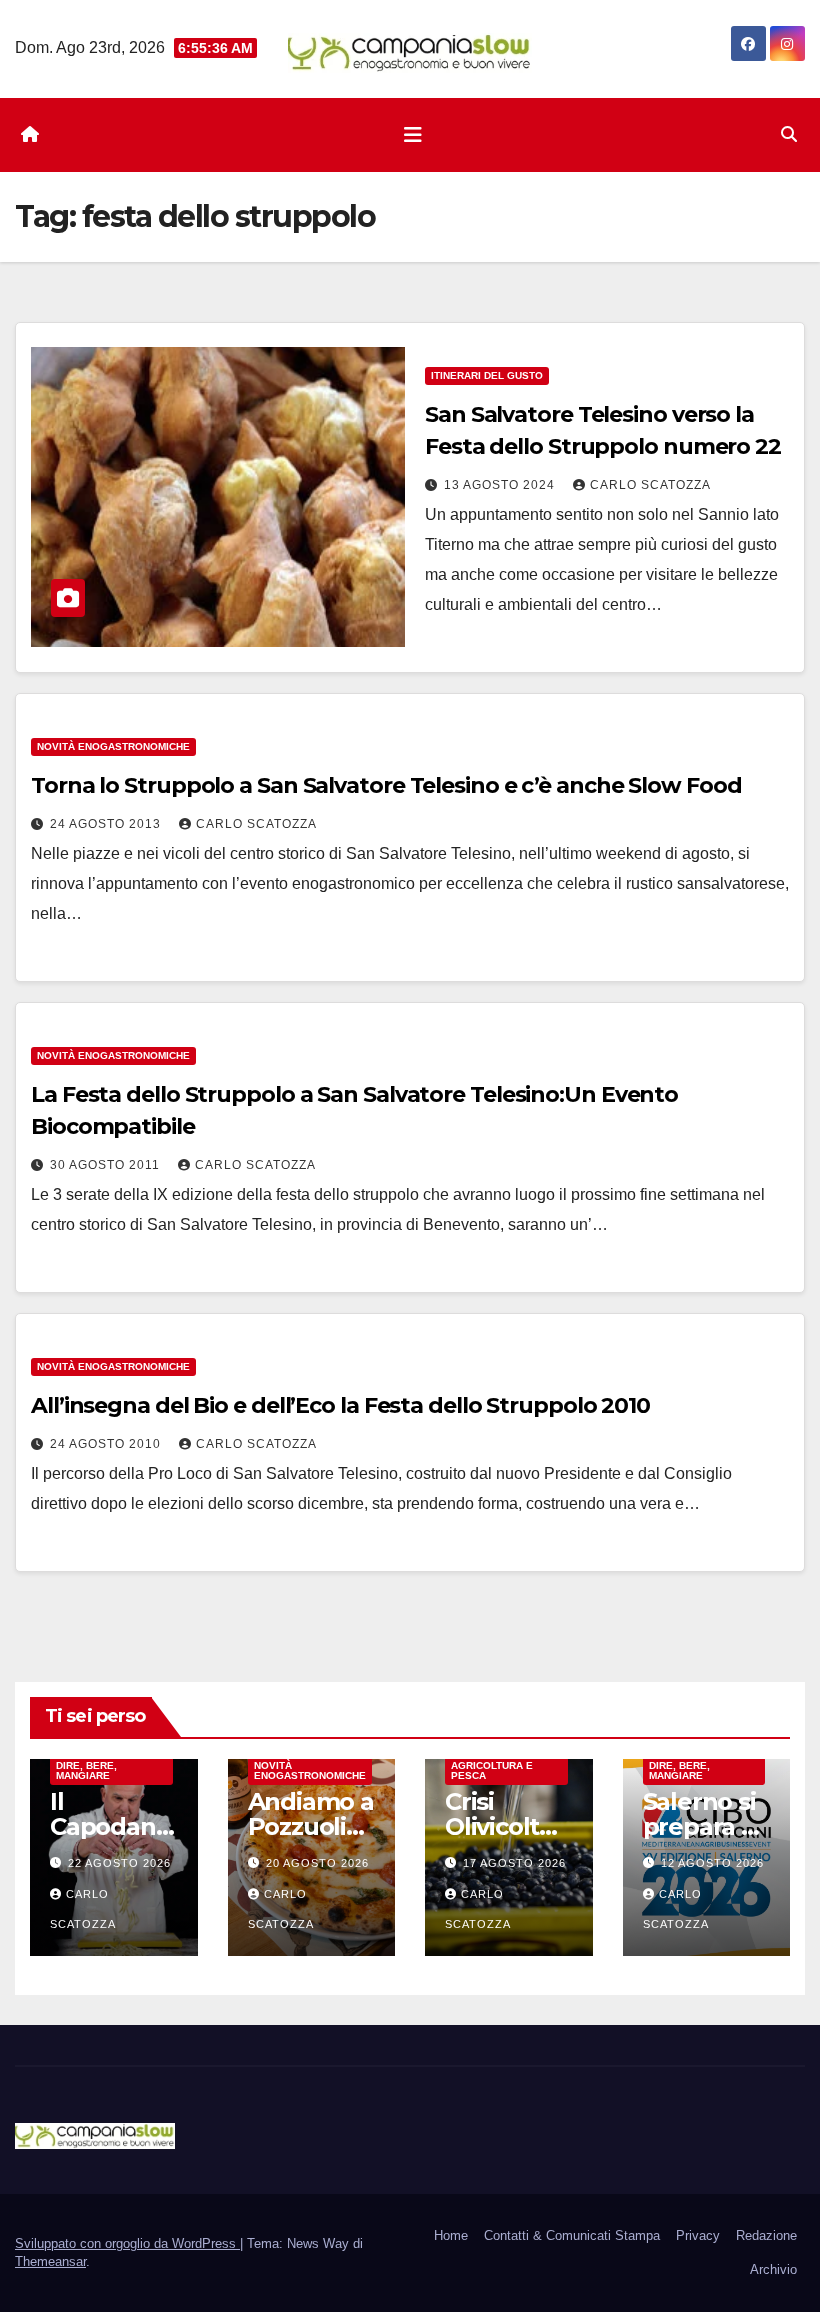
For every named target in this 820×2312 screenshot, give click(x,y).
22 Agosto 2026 (119, 1863)
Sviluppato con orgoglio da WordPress (127, 2243)
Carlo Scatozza (650, 485)
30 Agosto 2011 (107, 1165)
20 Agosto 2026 (317, 1863)
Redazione (766, 2235)
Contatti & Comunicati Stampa (572, 2235)
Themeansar (50, 2261)
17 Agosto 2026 (514, 1863)
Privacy (698, 2235)
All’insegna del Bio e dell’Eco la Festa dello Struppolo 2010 (340, 1405)
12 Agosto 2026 (712, 1863)
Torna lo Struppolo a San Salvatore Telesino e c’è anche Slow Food (386, 785)
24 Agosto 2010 (107, 1444)
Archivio (773, 2269)
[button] (789, 134)
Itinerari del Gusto (487, 375)
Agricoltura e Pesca (492, 1770)
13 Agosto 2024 (501, 485)
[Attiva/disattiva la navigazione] (413, 135)
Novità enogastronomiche (113, 746)
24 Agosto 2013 (107, 824)
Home (451, 2235)
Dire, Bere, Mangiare (86, 1770)
